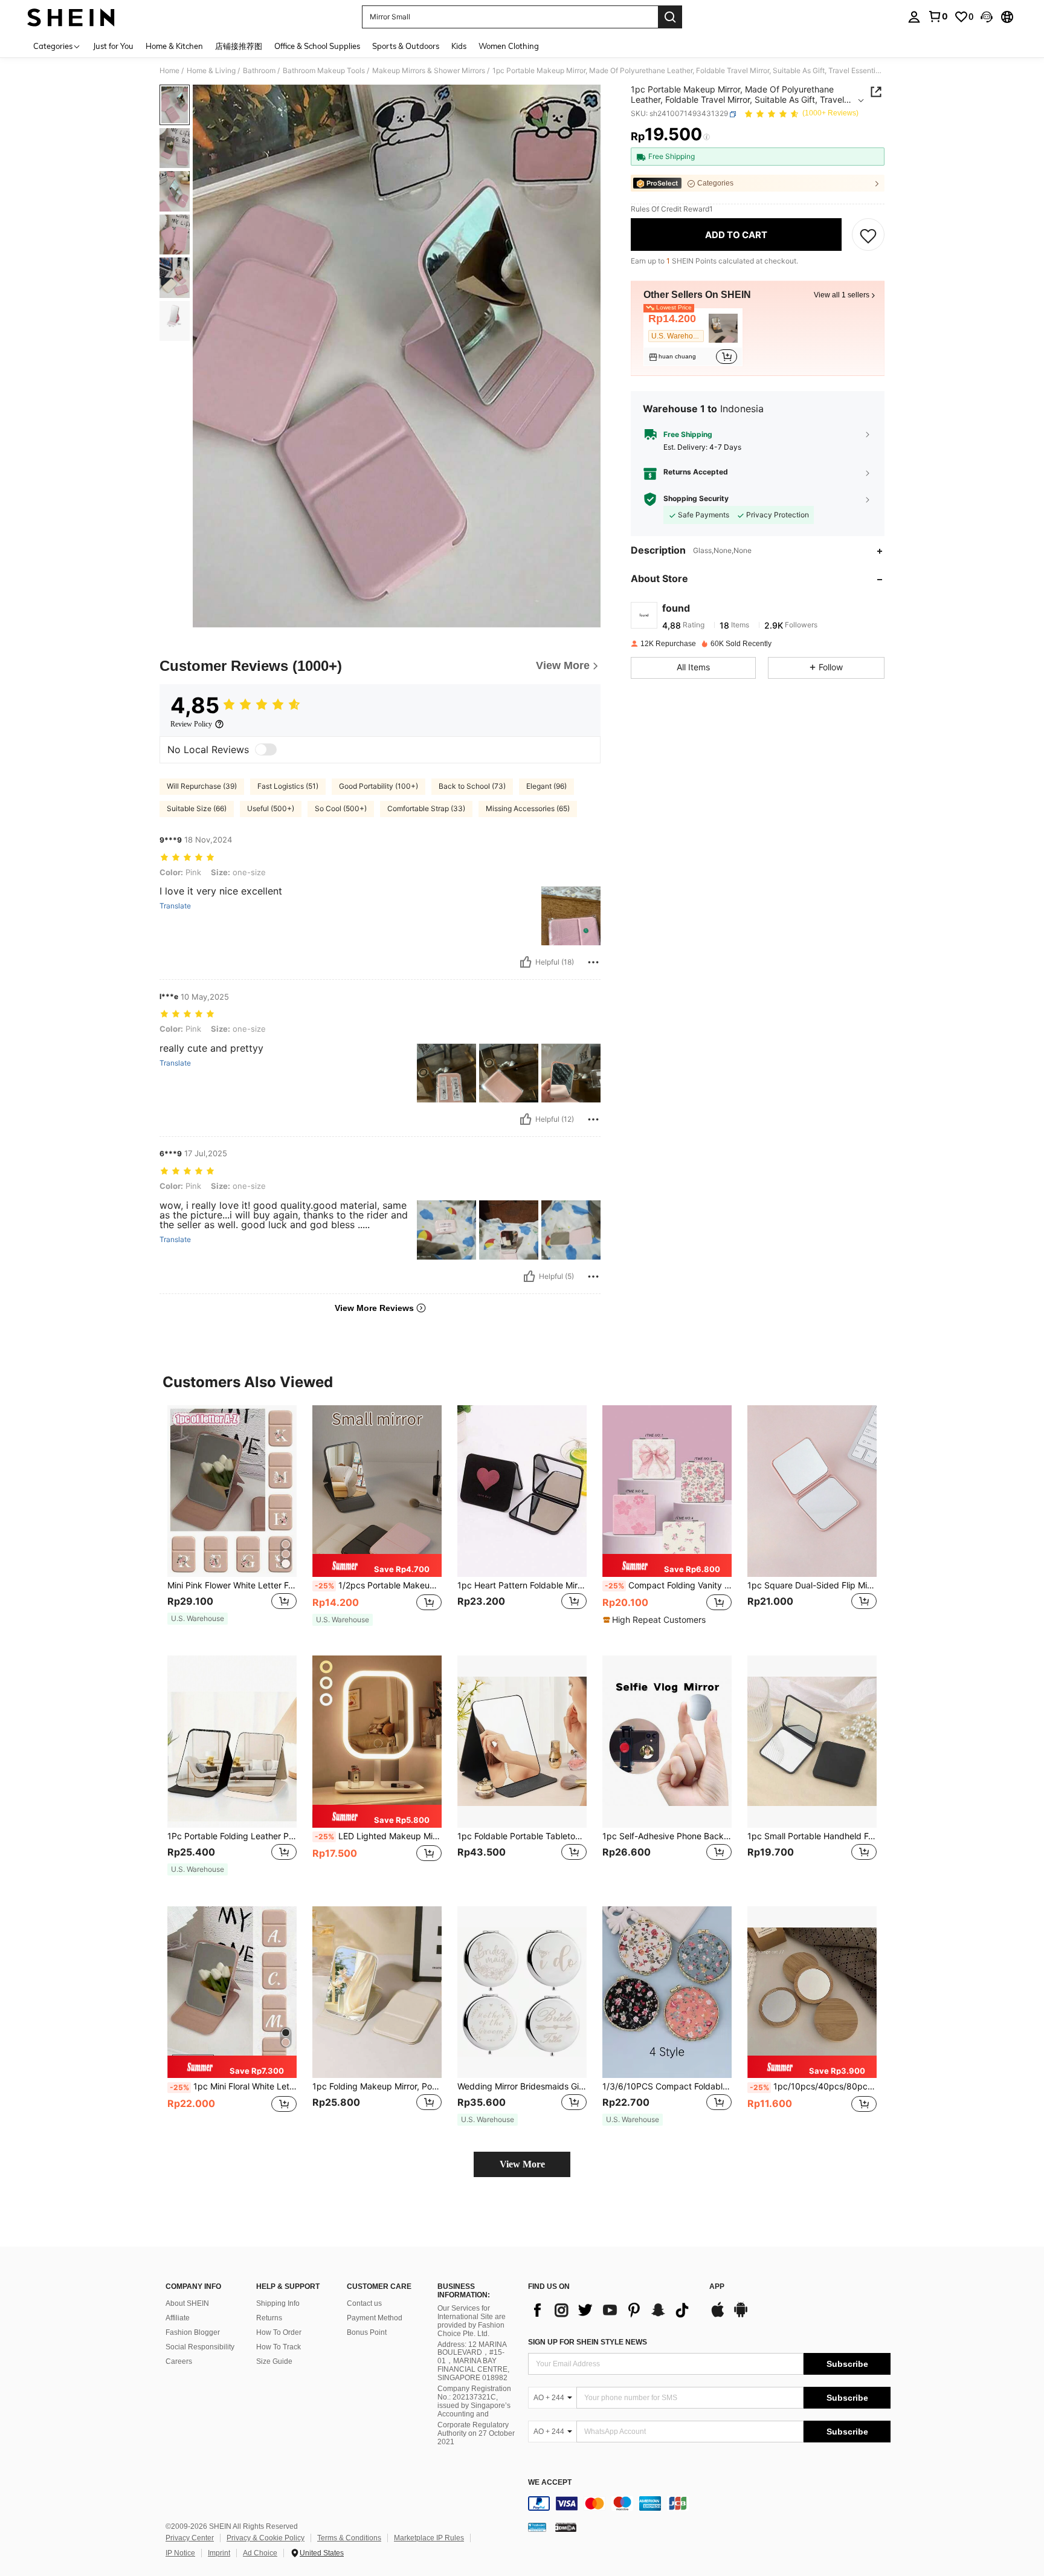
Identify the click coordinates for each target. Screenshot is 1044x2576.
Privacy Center (190, 2538)
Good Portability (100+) (379, 786)
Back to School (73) (472, 786)
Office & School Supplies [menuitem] (317, 46)
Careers (179, 2361)
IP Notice (180, 2553)
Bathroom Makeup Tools (324, 71)
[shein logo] (71, 17)
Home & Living (211, 71)
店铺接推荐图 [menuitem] (239, 46)
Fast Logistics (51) (288, 786)
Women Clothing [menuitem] (509, 46)
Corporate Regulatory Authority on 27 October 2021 (476, 2433)
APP (717, 2287)
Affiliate (178, 2318)
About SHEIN (187, 2303)
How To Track (279, 2347)
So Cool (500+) (341, 808)
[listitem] (693, 338)
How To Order (279, 2332)
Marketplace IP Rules (429, 2538)
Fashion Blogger (193, 2332)
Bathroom (259, 71)
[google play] (741, 2315)
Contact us (364, 2303)
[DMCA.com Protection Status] (566, 2526)
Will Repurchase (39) (202, 786)
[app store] (718, 2315)
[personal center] (914, 17)
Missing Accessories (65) (528, 808)
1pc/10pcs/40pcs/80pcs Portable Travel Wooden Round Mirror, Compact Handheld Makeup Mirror (813, 2086)
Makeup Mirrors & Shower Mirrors (429, 71)
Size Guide (274, 2361)
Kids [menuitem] (459, 46)
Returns (269, 2318)
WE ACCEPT (550, 2483)
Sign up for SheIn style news (588, 2342)
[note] (198, 1619)
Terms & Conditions (349, 2538)
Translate (175, 906)
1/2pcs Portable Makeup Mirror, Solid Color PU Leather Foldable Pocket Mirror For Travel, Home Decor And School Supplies (378, 1585)
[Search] (670, 17)
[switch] (266, 749)
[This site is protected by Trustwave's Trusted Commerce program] (537, 2526)
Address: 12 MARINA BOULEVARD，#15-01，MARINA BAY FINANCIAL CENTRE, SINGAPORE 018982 (473, 2361)
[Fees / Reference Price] (707, 137)
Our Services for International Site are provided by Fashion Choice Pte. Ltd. (472, 2321)
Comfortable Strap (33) (426, 808)
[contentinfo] (709, 2503)
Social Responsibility (200, 2347)
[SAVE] (868, 235)
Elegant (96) (546, 786)
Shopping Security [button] (696, 499)
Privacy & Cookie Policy (266, 2538)
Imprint (219, 2553)
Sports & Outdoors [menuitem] (406, 46)
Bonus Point (367, 2332)
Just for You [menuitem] (113, 46)
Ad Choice (260, 2553)
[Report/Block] (593, 962)
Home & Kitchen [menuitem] (174, 46)
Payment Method (375, 2318)
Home (169, 71)
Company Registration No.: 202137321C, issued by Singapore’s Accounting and (474, 2401)
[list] (613, 2310)
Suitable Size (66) (197, 808)
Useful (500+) (271, 808)
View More (522, 2164)
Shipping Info (278, 2303)
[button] (987, 17)
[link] (938, 16)
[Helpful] (526, 962)
